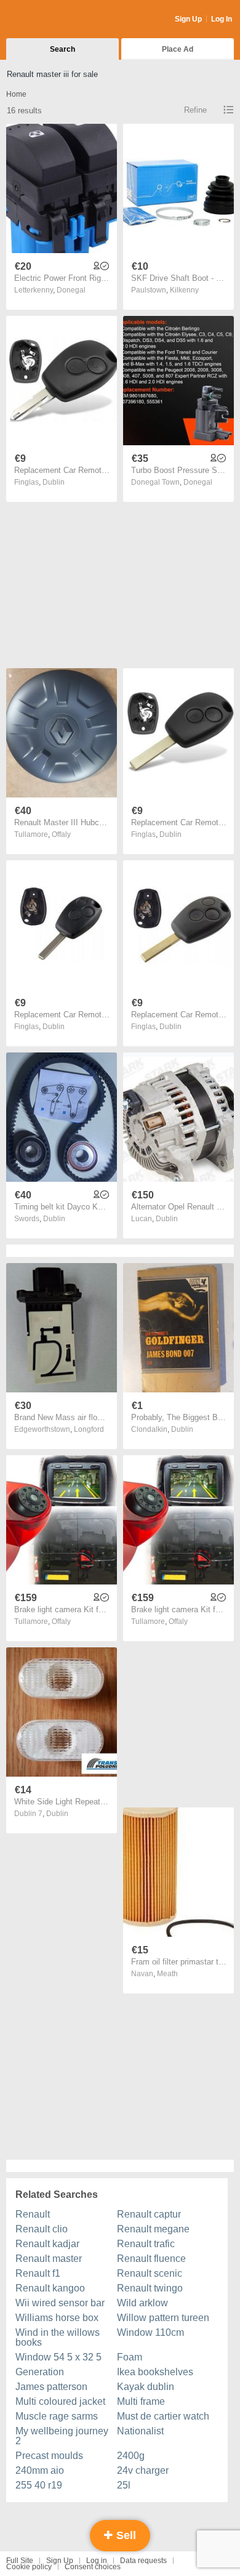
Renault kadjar (47, 2244)
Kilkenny (184, 290)
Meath (167, 1974)
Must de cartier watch (163, 2416)
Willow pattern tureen (163, 2318)
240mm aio (40, 2470)
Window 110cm (150, 2332)
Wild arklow (142, 2303)
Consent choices (93, 2567)
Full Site (20, 2561)
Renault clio (42, 2229)
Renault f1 (38, 2273)
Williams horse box (57, 2318)
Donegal (71, 290)
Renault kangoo (50, 2288)
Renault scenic (150, 2273)
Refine (195, 110)
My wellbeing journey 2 (62, 2436)
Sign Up (188, 19)
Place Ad (178, 49)
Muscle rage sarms (57, 2416)
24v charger (143, 2470)
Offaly (61, 834)
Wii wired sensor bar (60, 2303)
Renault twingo (150, 2288)
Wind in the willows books (58, 2337)
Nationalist (140, 2431)
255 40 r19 (39, 2485)
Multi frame (141, 2401)
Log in (97, 2561)
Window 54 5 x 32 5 (58, 2357)
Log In (222, 19)
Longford (89, 1429)
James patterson (51, 2387)
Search (62, 49)
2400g (131, 2456)
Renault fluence (151, 2259)
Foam (130, 2357)
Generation (40, 2372)
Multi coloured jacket (60, 2401)
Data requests (143, 2561)
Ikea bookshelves (155, 2372)
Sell (125, 2535)
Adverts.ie (54, 20)
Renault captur (149, 2214)
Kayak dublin (146, 2387)
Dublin (54, 482)
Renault (33, 2214)
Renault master (49, 2259)
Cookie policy (29, 2567)
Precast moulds (49, 2456)
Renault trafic (146, 2244)
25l (124, 2485)
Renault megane (153, 2229)
